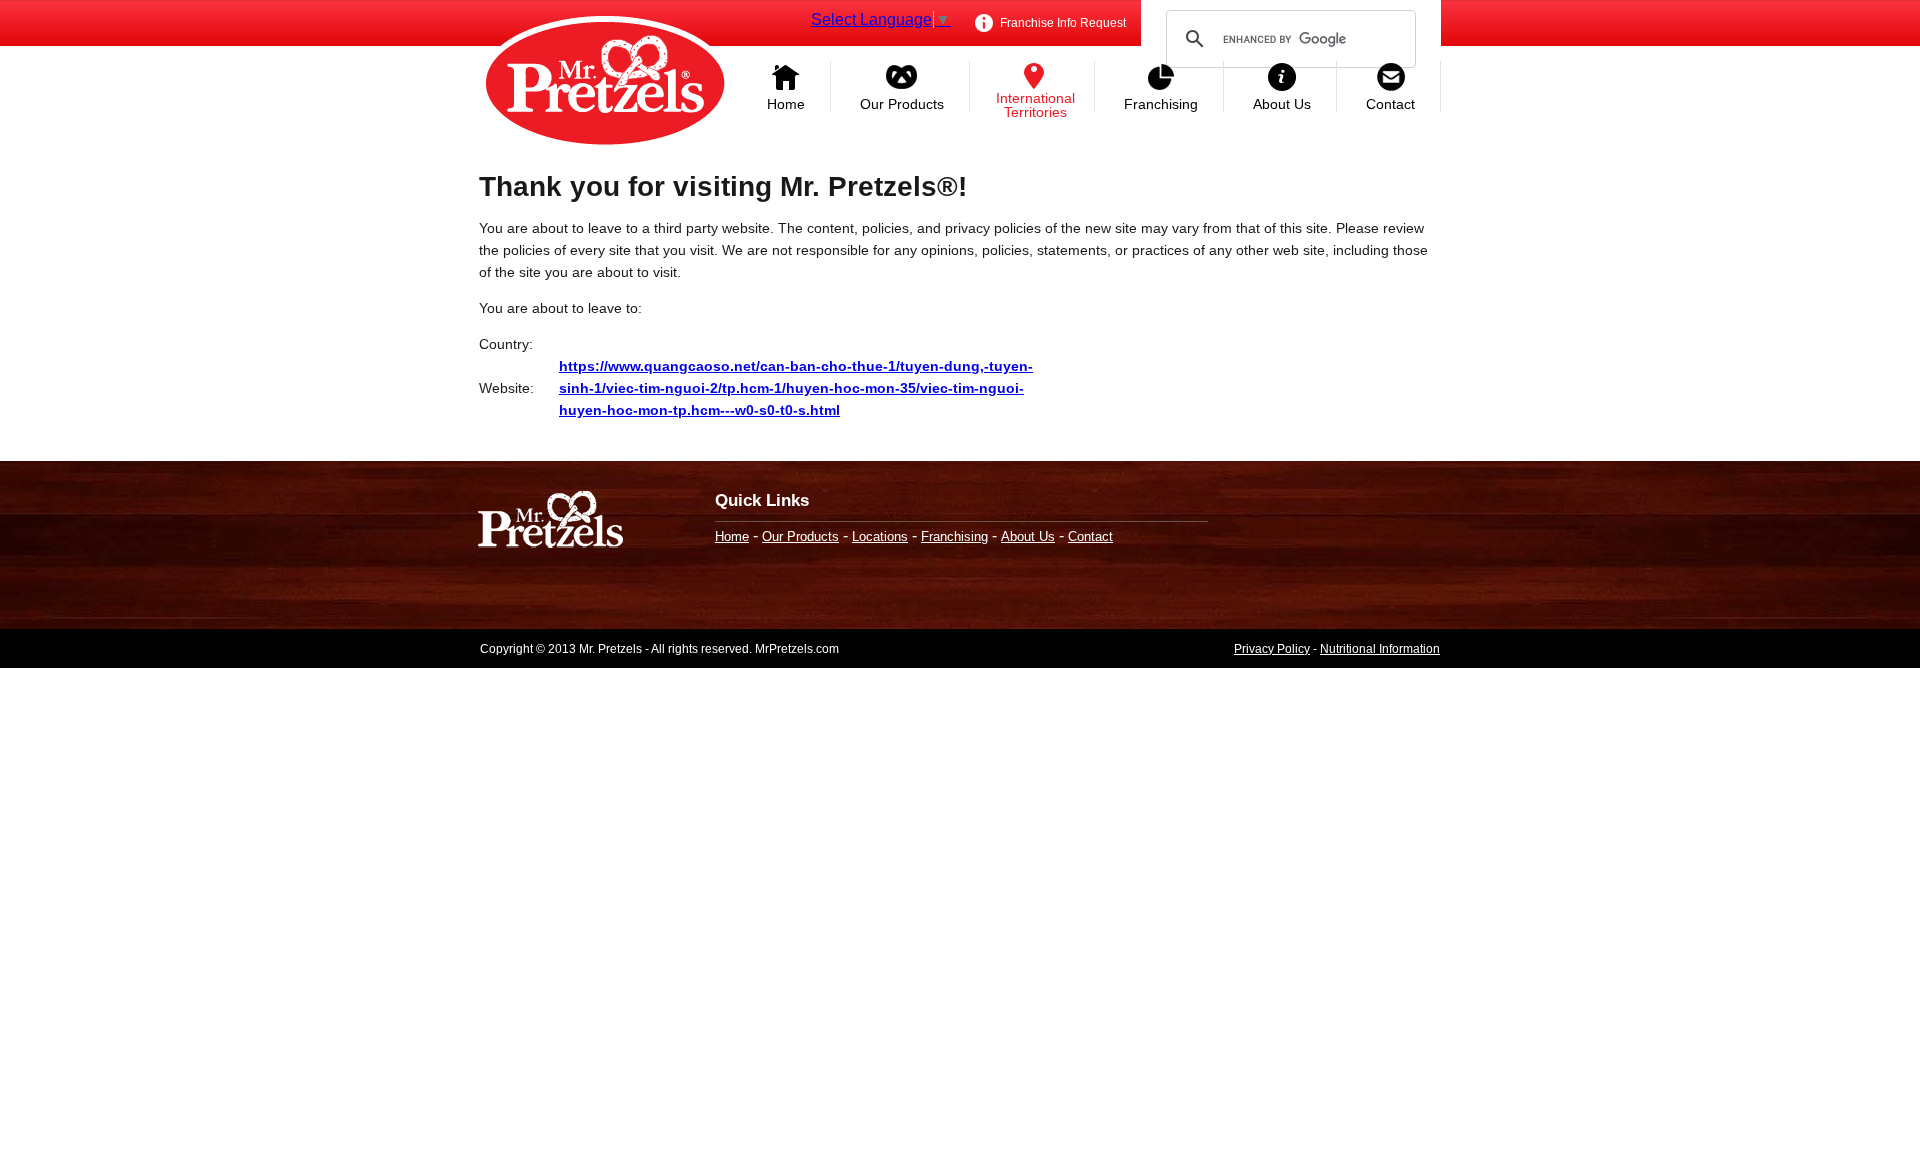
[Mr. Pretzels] (550, 521)
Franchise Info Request (1061, 23)
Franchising (1161, 104)
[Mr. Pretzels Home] (605, 85)
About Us (1282, 104)
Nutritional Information (1380, 649)
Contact (1390, 104)
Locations (880, 536)
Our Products (902, 104)
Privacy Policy (1272, 649)
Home (786, 104)
